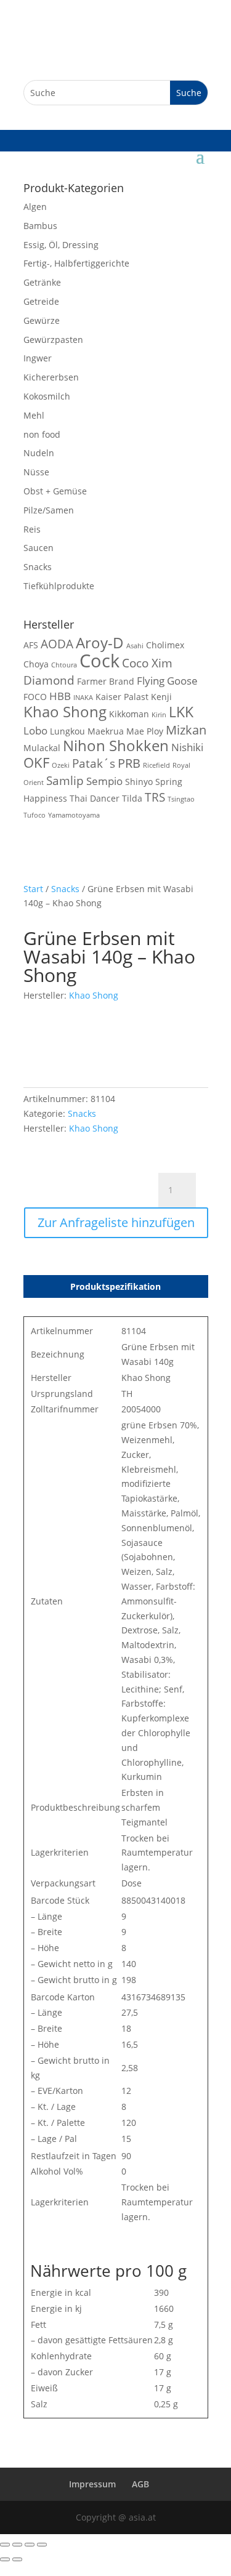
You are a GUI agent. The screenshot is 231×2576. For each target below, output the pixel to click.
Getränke (42, 282)
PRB (129, 763)
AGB (140, 2484)
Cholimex (165, 645)
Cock (99, 661)
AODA (57, 644)
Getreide (41, 301)
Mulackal (42, 748)
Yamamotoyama (74, 815)
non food (42, 434)
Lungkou (67, 731)
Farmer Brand (106, 681)
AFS (31, 645)
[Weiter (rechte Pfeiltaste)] (17, 2559)
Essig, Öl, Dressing (61, 245)
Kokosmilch (47, 396)
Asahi (135, 646)
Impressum (92, 2484)
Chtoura (64, 665)
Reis (32, 529)
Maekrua (106, 731)
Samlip (65, 780)
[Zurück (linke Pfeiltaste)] (5, 2559)
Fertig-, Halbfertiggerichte (76, 263)
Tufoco (34, 815)
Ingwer (38, 358)
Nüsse (36, 472)
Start (33, 889)
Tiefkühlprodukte (59, 586)
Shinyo (139, 782)
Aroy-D (100, 643)
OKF (36, 763)
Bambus (40, 226)
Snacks (38, 567)
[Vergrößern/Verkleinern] (5, 2545)
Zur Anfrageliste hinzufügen (116, 1222)
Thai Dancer (95, 798)
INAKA (83, 698)
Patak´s (94, 763)
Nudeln (39, 453)
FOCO (35, 697)
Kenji (161, 697)
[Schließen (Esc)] (42, 2545)
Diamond (49, 680)
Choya (36, 664)
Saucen (38, 548)
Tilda (132, 798)
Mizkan (186, 730)
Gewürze (42, 320)
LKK (181, 712)
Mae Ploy (145, 731)
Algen (35, 207)
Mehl (34, 415)
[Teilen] (30, 2545)
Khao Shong (65, 712)
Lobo (35, 731)
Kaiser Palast (122, 697)
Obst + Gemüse (55, 491)
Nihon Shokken (116, 746)
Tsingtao (181, 799)
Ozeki (61, 765)
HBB (60, 696)
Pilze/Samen (49, 510)
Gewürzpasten (53, 340)
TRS (155, 797)
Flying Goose (167, 681)
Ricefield (156, 765)
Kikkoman (129, 714)
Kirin (159, 715)
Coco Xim (147, 663)
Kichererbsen (51, 377)
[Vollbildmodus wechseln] (17, 2545)
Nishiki (187, 747)
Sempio (104, 781)
